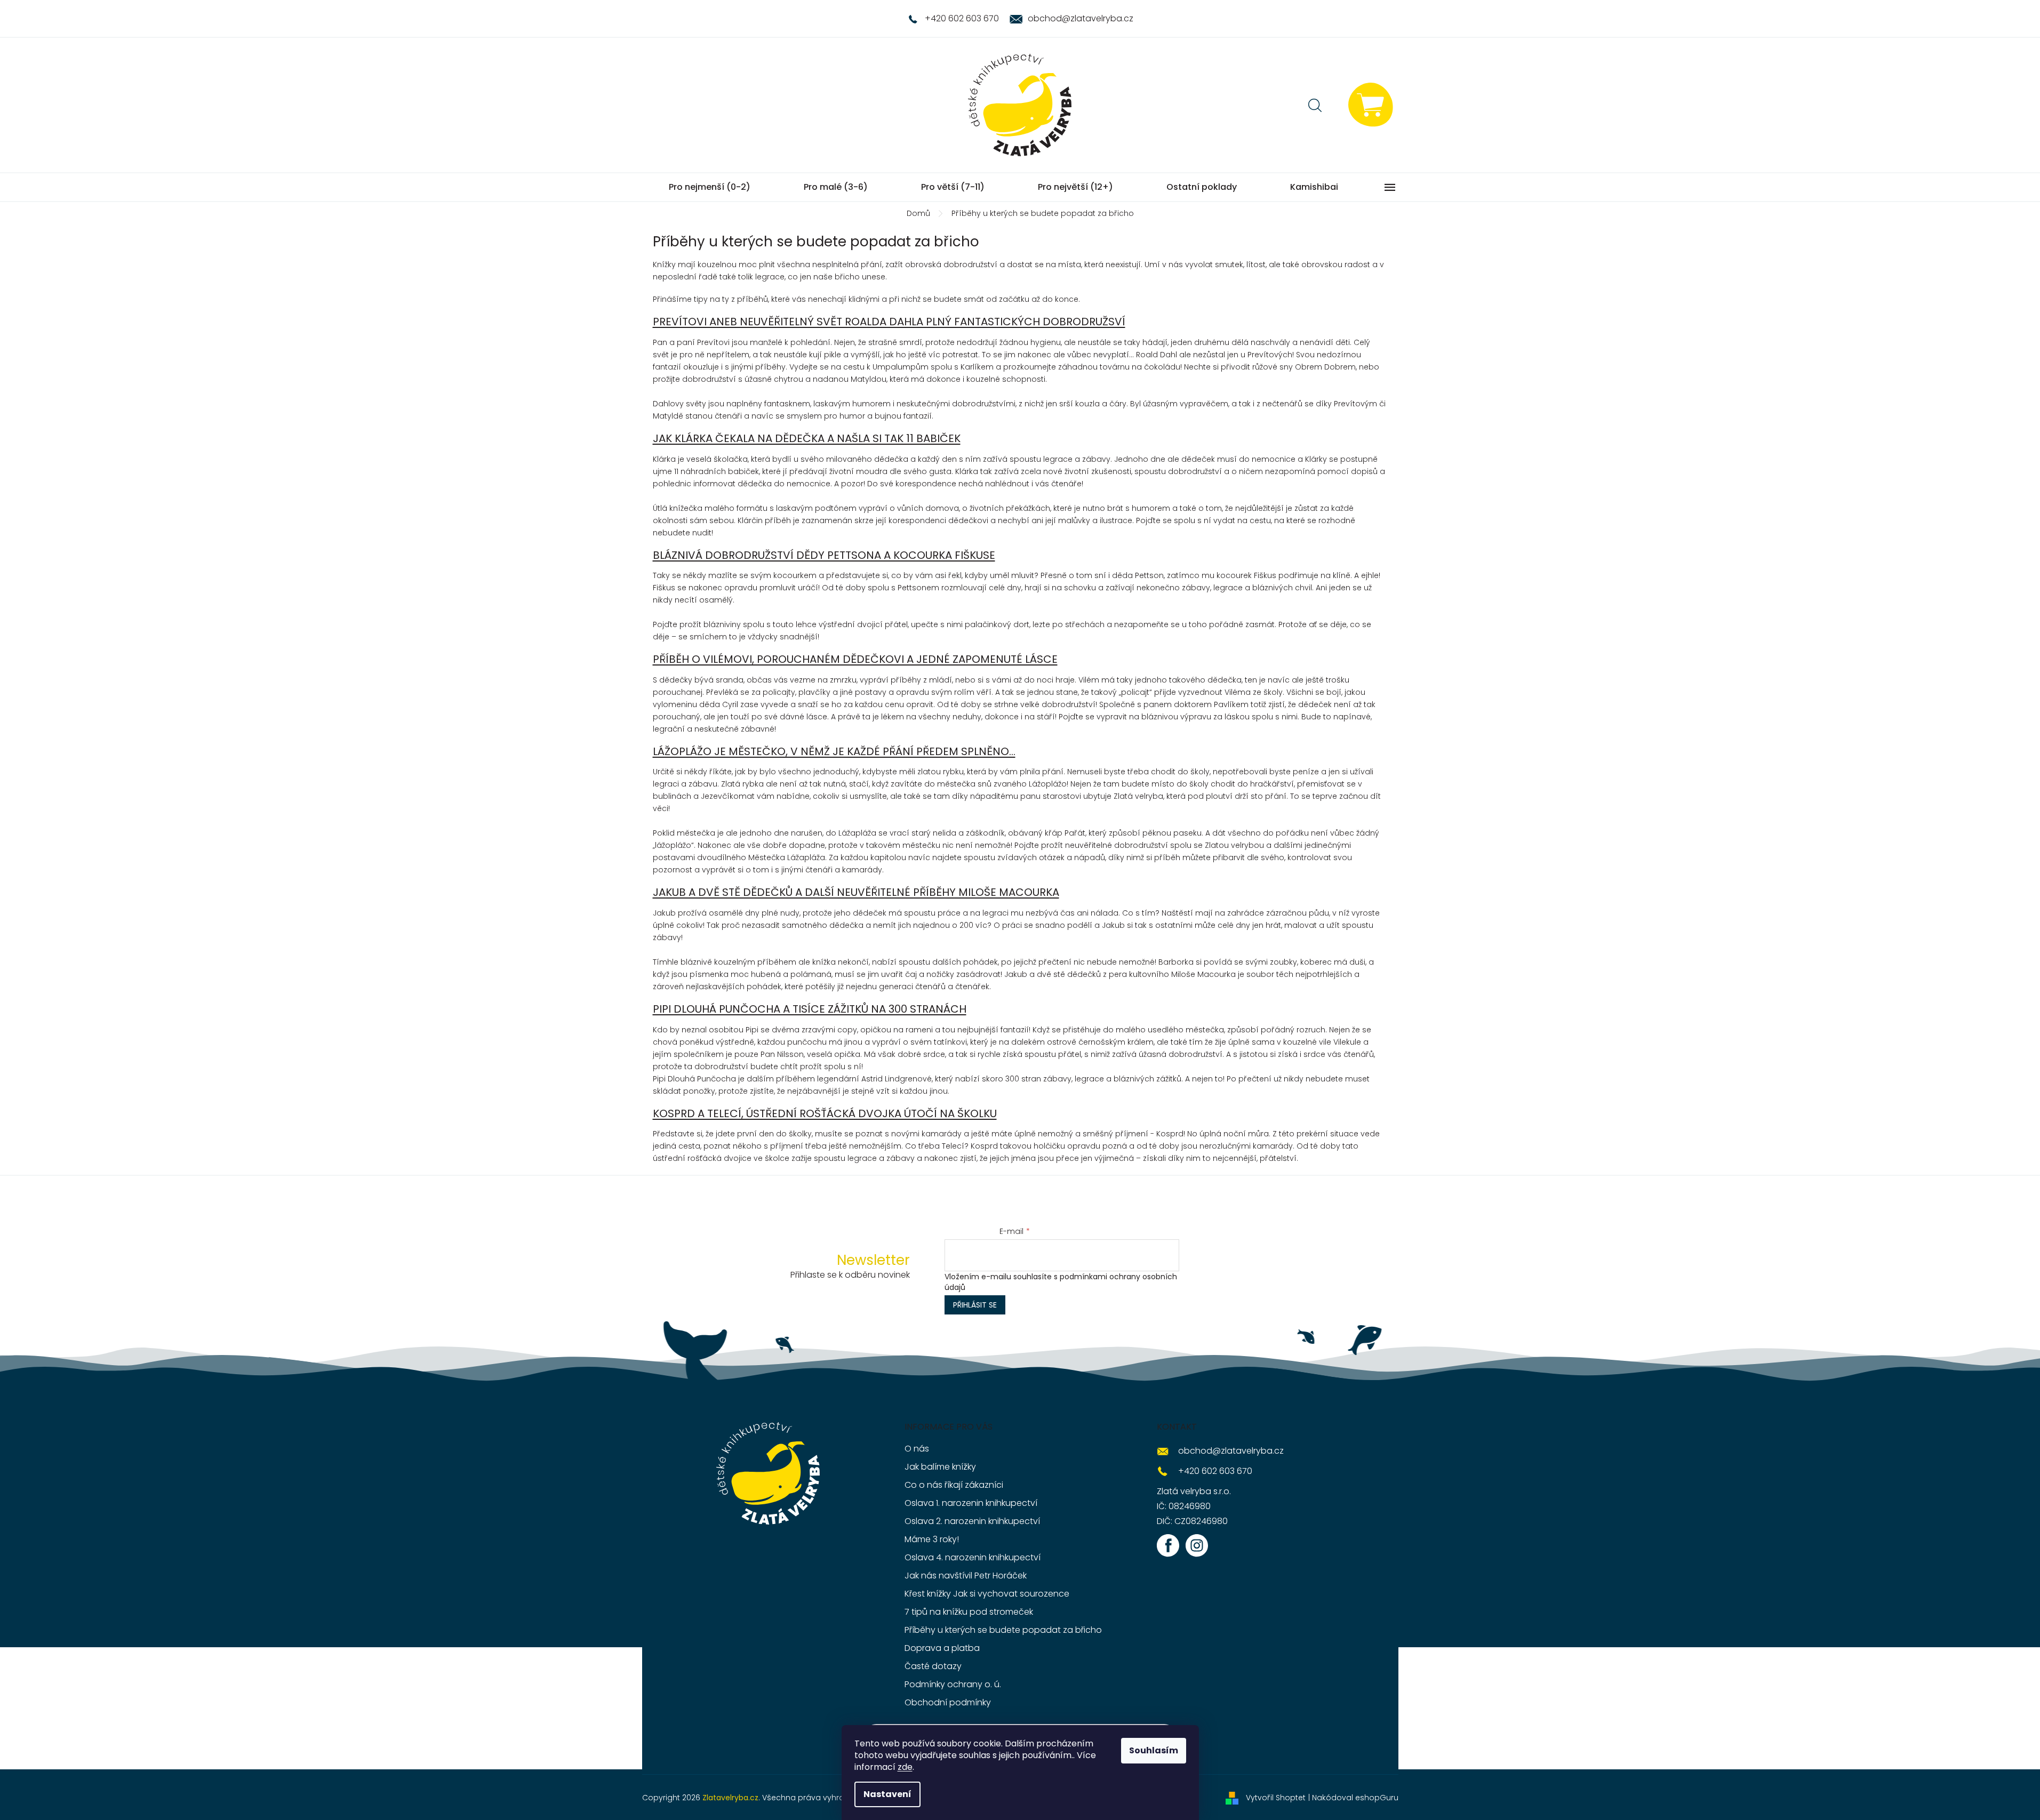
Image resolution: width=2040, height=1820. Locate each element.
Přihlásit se (975, 1305)
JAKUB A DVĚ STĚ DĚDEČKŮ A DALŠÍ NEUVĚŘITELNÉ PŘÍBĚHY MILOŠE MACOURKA (856, 892)
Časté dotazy (933, 1666)
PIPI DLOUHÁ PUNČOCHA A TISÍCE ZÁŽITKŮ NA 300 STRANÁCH (810, 1009)
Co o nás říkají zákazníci (954, 1485)
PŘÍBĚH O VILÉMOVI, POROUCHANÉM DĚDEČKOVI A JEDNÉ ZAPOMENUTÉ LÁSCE (855, 659)
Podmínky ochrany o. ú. (953, 1684)
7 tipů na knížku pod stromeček (969, 1612)
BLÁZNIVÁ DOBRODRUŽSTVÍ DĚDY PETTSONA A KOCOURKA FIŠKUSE (824, 555)
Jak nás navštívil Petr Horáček (966, 1576)
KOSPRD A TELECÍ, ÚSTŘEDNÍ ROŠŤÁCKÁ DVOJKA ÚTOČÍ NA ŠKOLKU (825, 1113)
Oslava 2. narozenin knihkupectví (972, 1521)
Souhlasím (1154, 1750)
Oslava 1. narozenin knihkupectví (971, 1503)
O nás (917, 1449)
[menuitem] (710, 187)
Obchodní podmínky (948, 1702)
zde (905, 1767)
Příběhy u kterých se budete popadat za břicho (1003, 1630)
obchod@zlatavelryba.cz (1231, 1451)
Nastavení (887, 1794)
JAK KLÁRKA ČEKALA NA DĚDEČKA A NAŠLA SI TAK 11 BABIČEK (807, 438)
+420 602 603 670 (1215, 1471)
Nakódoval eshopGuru (1355, 1798)
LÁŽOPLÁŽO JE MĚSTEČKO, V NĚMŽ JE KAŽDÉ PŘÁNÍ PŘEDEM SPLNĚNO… (834, 751)
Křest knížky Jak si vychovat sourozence (987, 1594)
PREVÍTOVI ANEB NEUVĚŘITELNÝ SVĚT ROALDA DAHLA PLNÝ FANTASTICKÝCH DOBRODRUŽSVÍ (889, 322)
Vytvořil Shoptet (1276, 1798)
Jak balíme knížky (940, 1467)
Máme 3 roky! (932, 1539)
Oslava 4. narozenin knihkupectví (973, 1557)
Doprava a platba (942, 1648)
